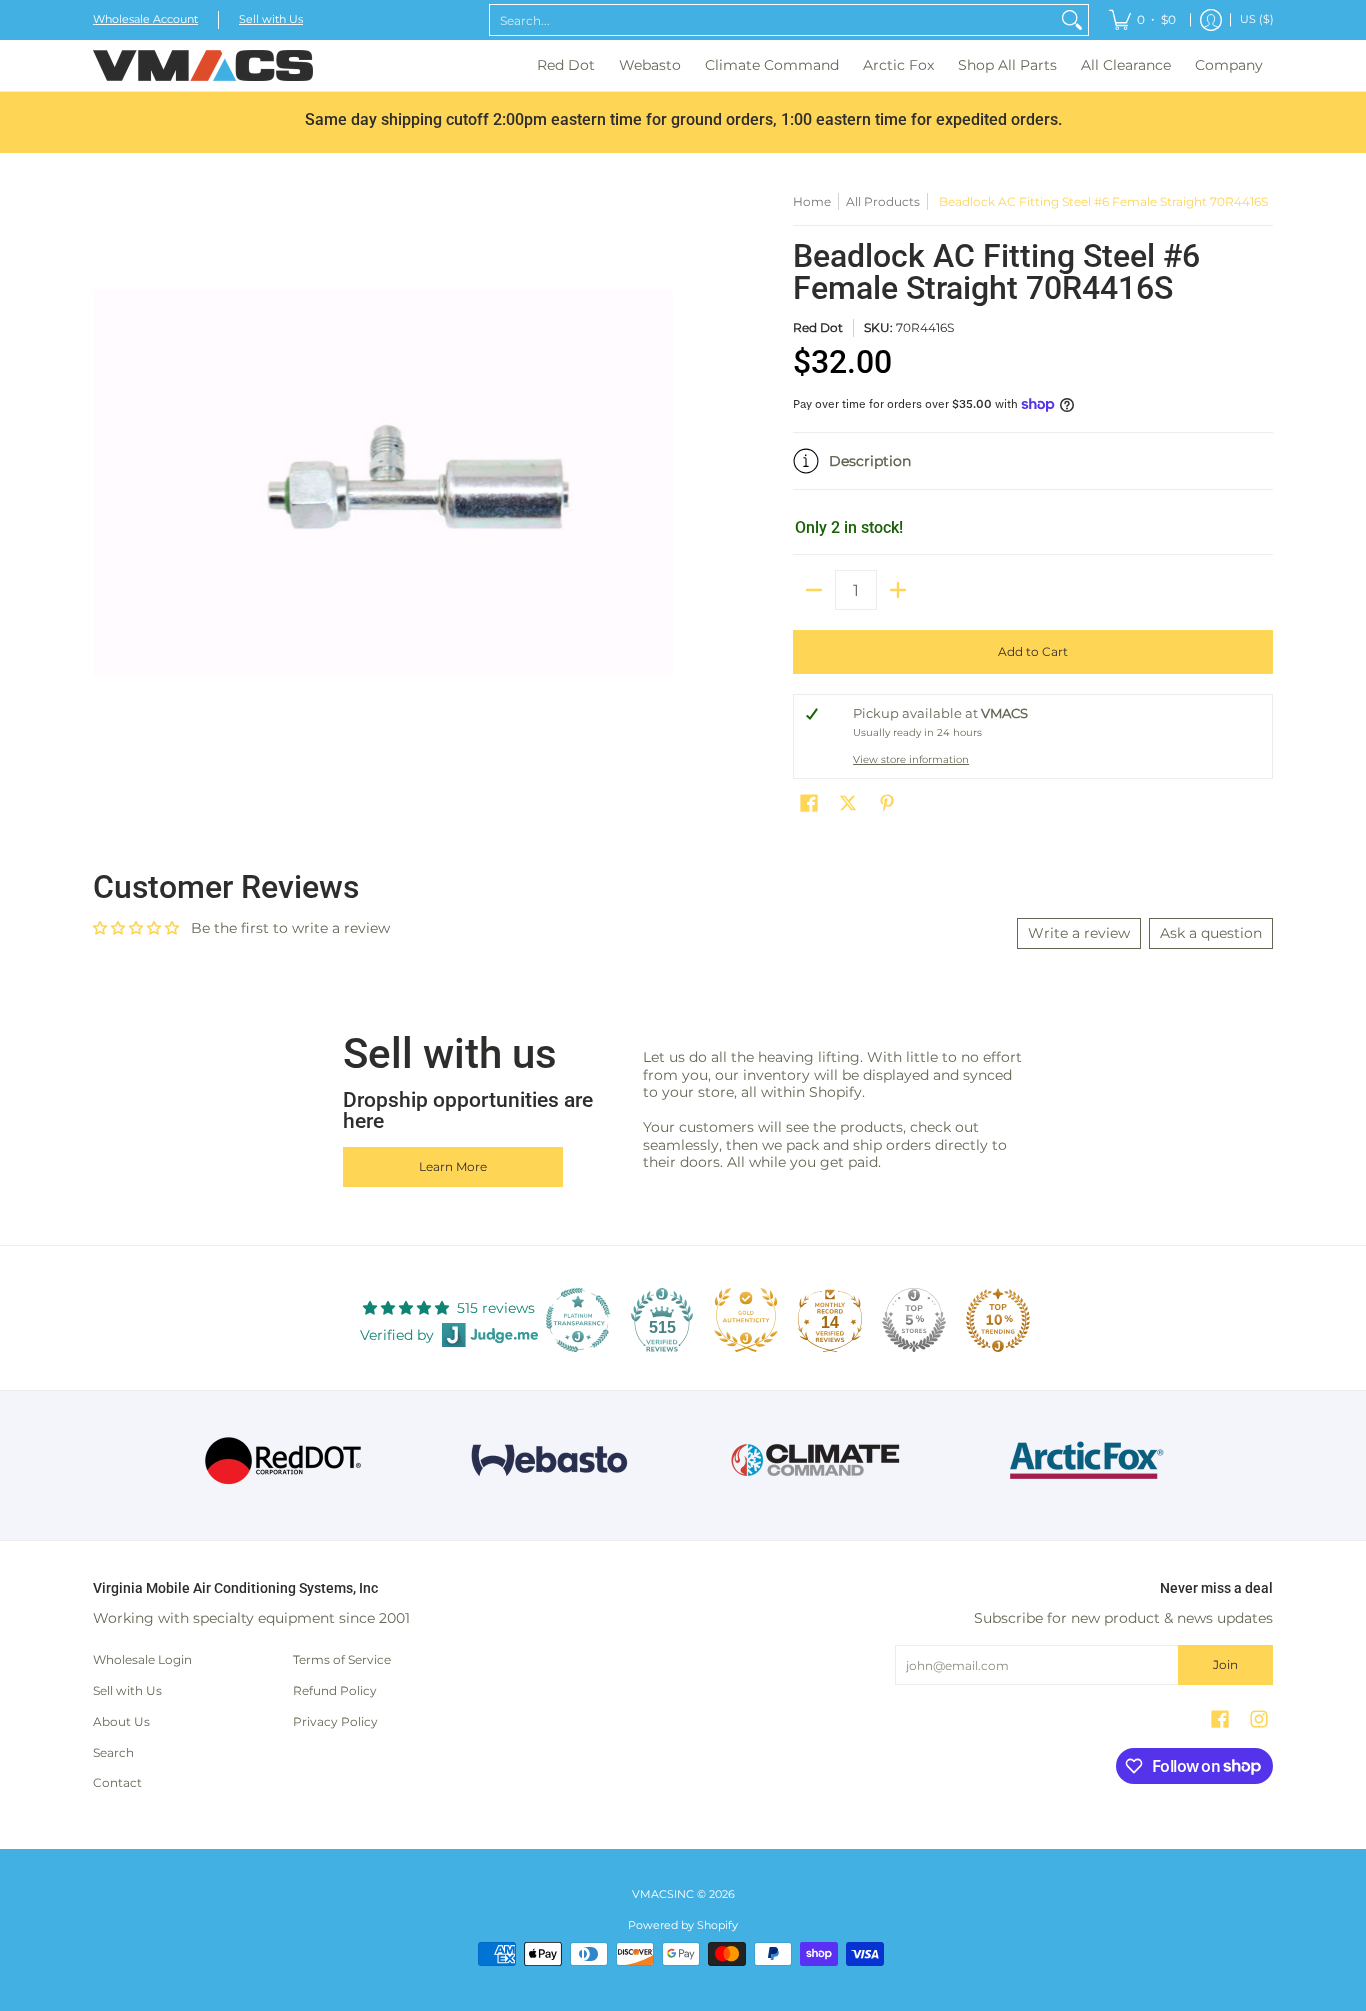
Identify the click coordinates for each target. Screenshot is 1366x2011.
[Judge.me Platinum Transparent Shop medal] (578, 1320)
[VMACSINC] (203, 65)
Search (113, 1752)
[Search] (1072, 20)
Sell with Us (271, 19)
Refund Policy (335, 1690)
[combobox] (773, 20)
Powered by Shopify (683, 1925)
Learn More (453, 1166)
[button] (1033, 469)
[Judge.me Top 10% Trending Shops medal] (998, 1320)
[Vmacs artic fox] (1083, 1460)
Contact (117, 1782)
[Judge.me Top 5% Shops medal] (914, 1320)
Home (812, 201)
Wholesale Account (145, 19)
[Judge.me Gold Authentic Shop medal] (746, 1320)
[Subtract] (814, 590)
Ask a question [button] (1211, 933)
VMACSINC (663, 1894)
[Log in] (1211, 20)
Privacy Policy (335, 1721)
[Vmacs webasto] (549, 1460)
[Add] (898, 590)
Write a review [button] (1079, 933)
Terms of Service (342, 1659)
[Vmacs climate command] (816, 1460)
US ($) (1257, 19)
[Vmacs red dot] (283, 1460)
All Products (883, 201)
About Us (121, 1721)
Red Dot (818, 327)
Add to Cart (1033, 651)
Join (1225, 1664)
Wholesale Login (142, 1659)
